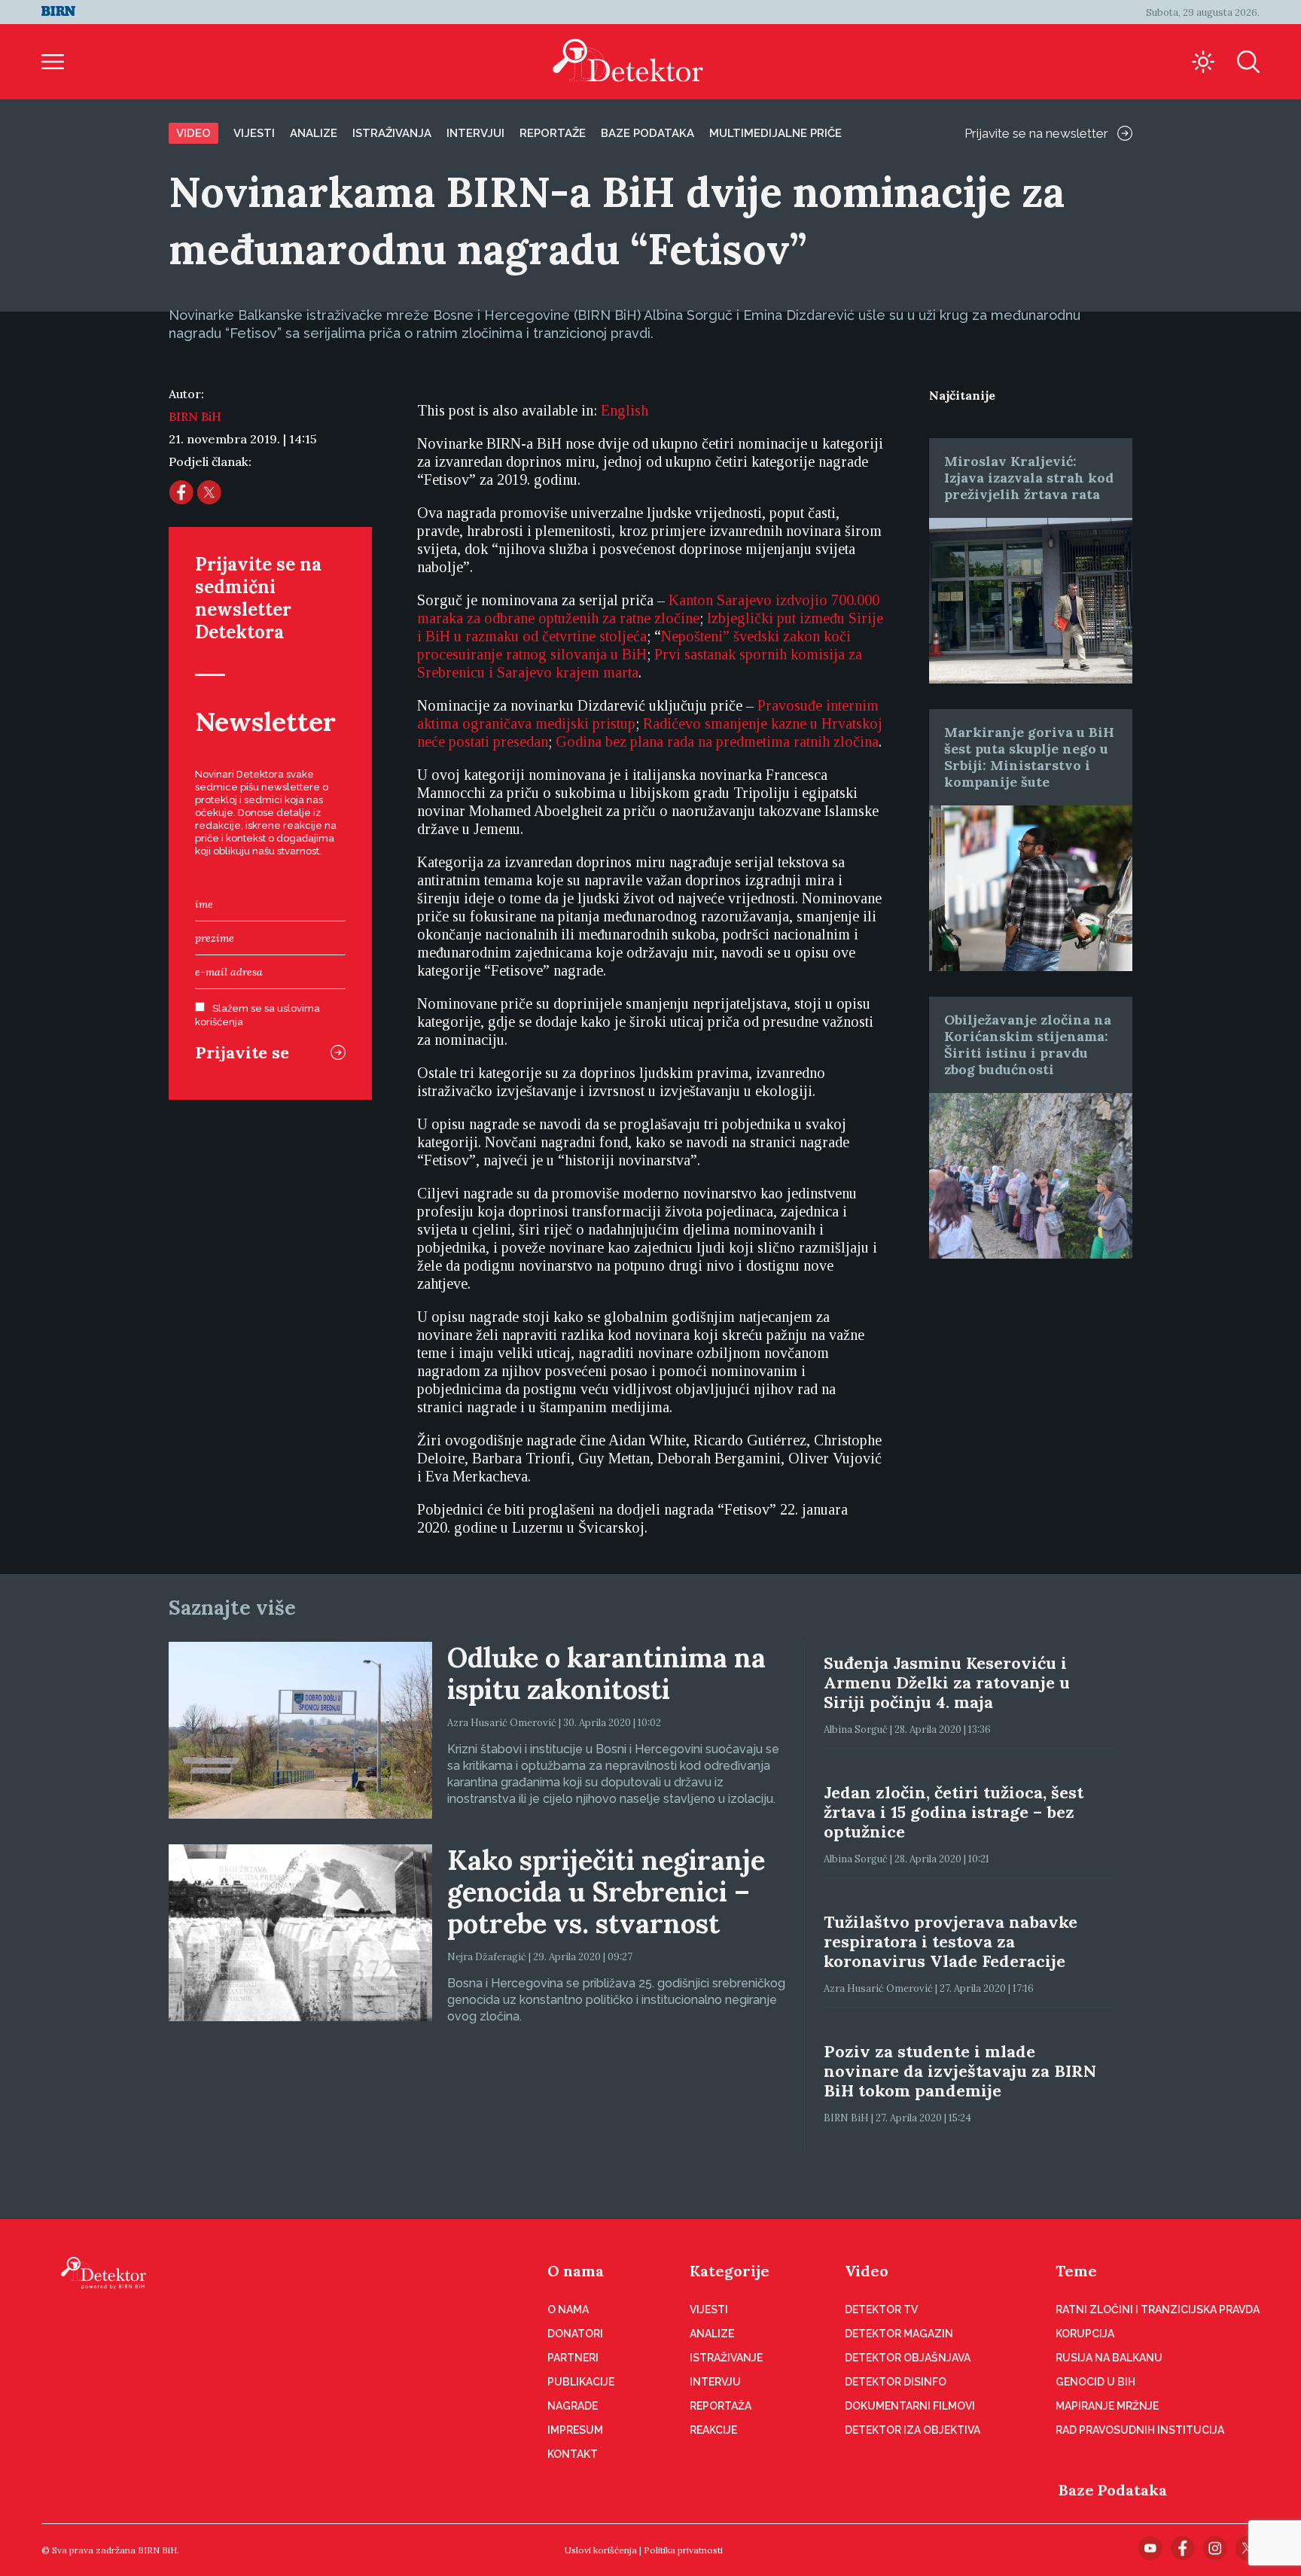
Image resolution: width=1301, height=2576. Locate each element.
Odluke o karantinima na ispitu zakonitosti (606, 1673)
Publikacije (581, 2382)
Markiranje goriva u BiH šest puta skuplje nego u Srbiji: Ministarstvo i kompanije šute (1029, 757)
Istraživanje (726, 2358)
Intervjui (475, 133)
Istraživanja (392, 133)
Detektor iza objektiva (913, 2430)
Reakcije (713, 2430)
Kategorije (730, 2271)
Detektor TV (881, 2310)
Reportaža (721, 2406)
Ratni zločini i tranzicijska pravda (1158, 2310)
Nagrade (573, 2406)
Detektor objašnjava (908, 2358)
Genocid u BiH (1095, 2382)
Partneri (573, 2358)
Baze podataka (647, 133)
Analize (314, 133)
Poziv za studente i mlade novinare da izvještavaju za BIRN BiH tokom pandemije (960, 2071)
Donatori (575, 2334)
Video (193, 133)
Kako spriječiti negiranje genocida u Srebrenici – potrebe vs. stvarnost (606, 1892)
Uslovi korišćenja (601, 2550)
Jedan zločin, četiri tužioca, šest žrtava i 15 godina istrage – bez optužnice (954, 1812)
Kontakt (573, 2454)
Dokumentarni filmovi (910, 2406)
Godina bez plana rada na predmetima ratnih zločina (717, 741)
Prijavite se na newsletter (1036, 133)
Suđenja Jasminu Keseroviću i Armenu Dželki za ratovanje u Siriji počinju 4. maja (947, 1682)
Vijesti (254, 133)
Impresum (575, 2430)
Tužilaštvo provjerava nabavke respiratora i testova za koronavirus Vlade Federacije (951, 1941)
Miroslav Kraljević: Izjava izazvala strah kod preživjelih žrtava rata (1029, 478)
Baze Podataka (1113, 2490)
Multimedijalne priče (775, 133)
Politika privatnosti (683, 2550)
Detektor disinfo (896, 2382)
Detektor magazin (899, 2334)
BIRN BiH (195, 416)
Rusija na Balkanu (1109, 2358)
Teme (1076, 2271)
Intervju (715, 2382)
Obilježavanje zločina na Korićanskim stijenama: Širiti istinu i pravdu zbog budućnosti (1028, 1044)
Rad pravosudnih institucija (1140, 2430)
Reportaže (553, 133)
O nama (576, 2271)
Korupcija (1085, 2334)
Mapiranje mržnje (1107, 2406)
